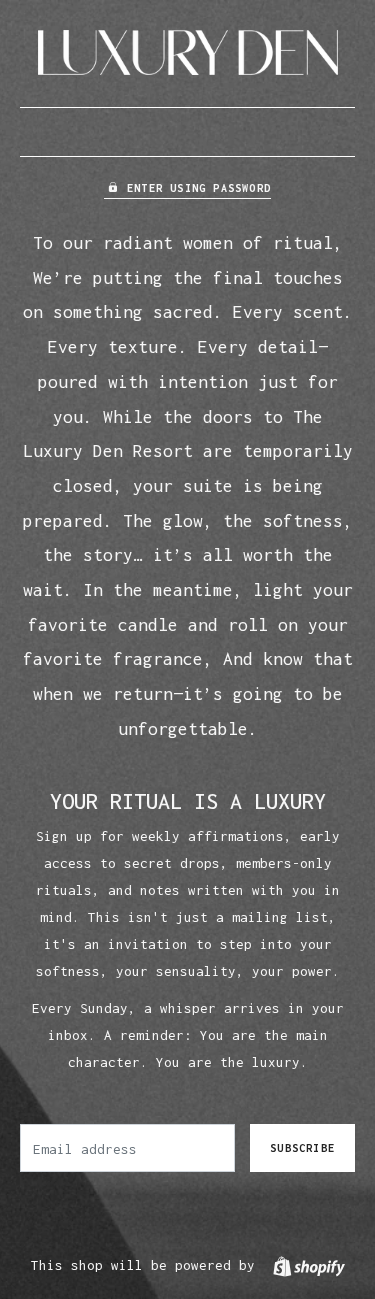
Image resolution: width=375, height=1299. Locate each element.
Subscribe (302, 1148)
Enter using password (199, 188)
